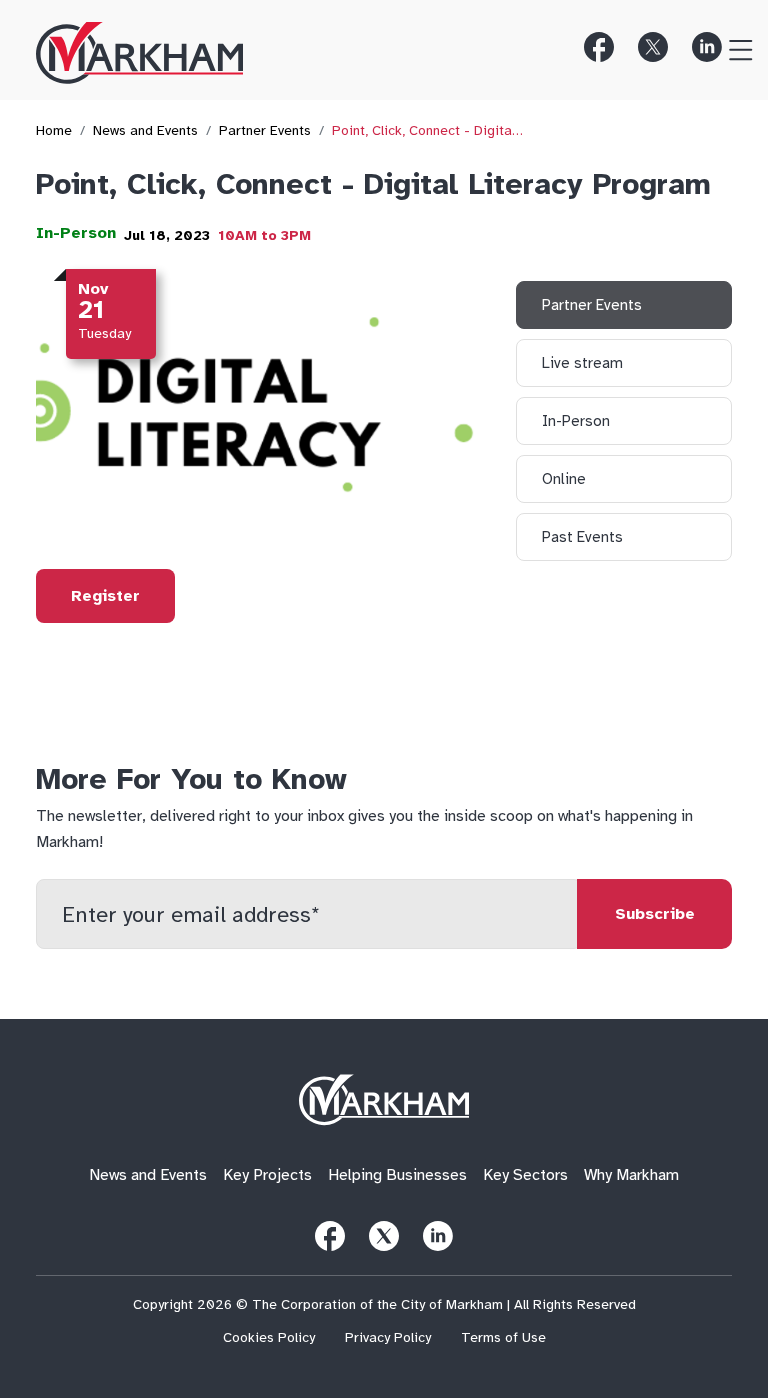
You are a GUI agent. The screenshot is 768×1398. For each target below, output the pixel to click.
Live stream (582, 363)
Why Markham (631, 1175)
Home (54, 130)
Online (564, 479)
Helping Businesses (397, 1175)
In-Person (76, 233)
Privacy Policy (388, 1338)
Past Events (582, 537)
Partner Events (265, 130)
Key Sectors (525, 1175)
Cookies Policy (269, 1338)
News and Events (145, 130)
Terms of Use (503, 1338)
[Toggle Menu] (733, 47)
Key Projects (267, 1175)
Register (105, 596)
